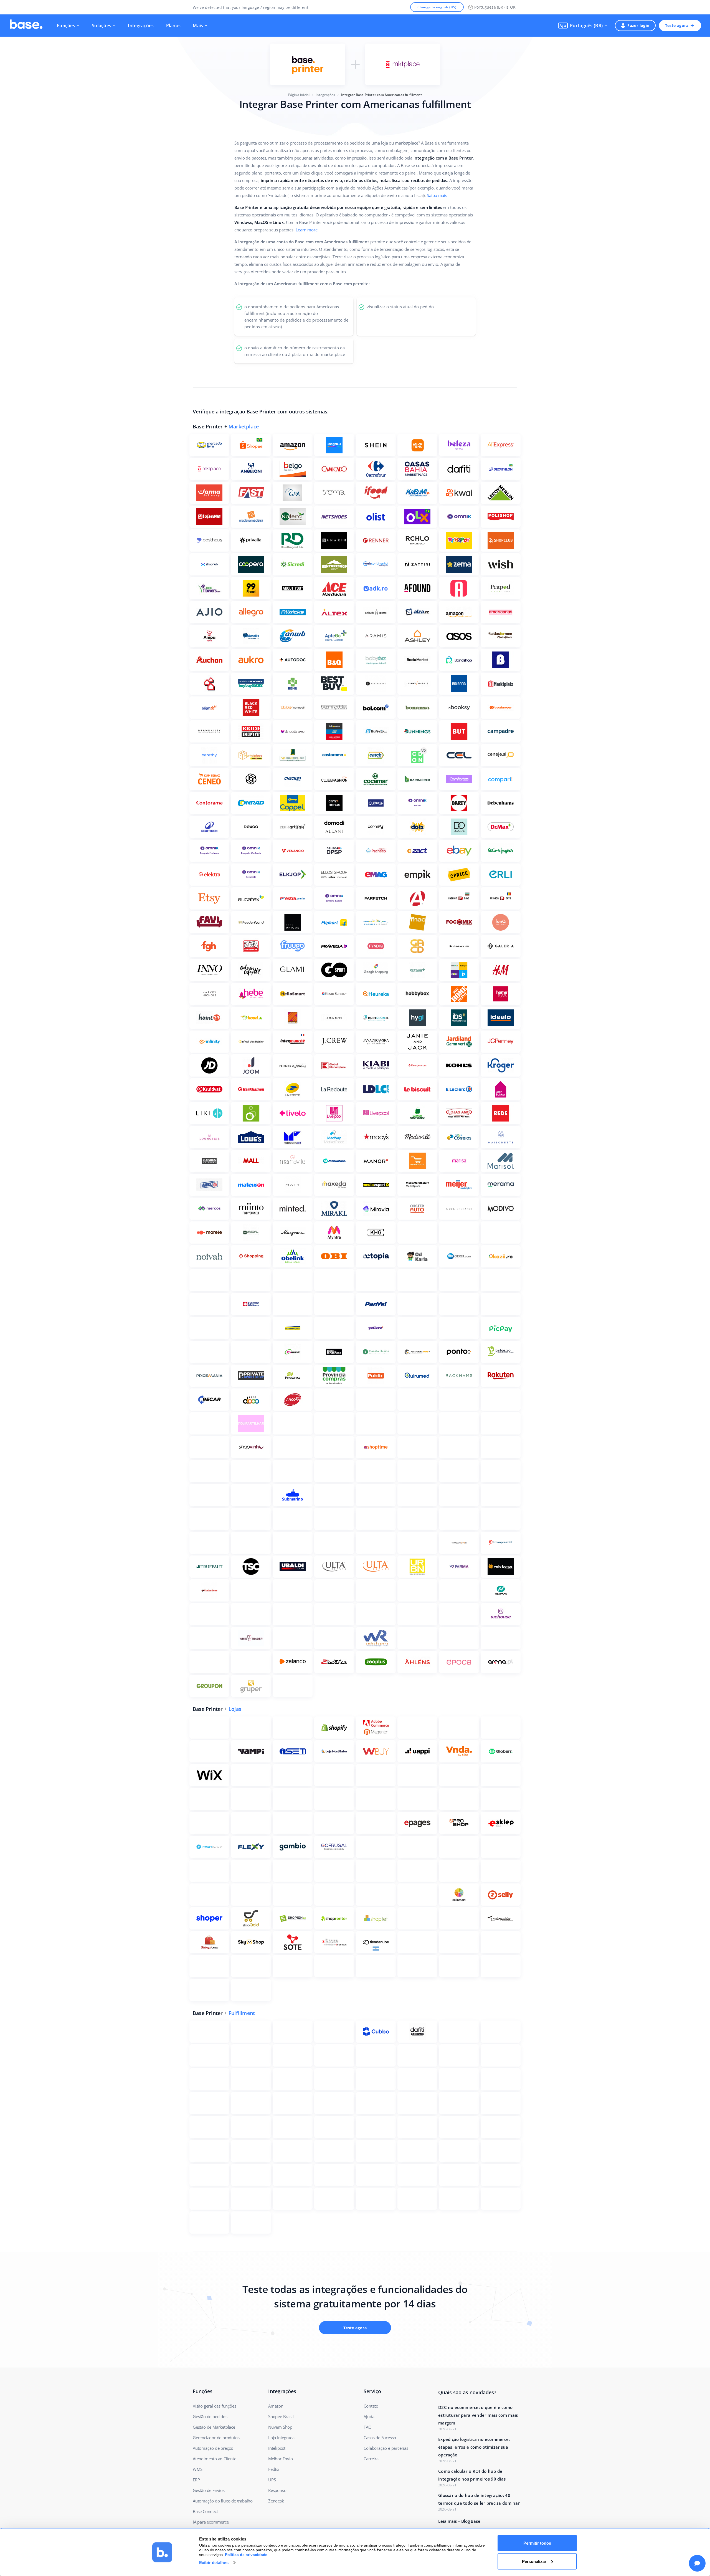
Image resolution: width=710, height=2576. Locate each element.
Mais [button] (198, 26)
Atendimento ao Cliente (215, 2459)
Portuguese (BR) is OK (495, 7)
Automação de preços (213, 2448)
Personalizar (534, 2561)
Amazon (276, 2406)
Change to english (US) (437, 7)
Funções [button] (66, 26)
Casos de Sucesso (380, 2438)
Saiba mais (437, 195)
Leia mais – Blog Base (459, 2521)
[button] (583, 26)
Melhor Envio (281, 2459)
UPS (272, 2480)
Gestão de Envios (209, 2490)
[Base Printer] (308, 64)
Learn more (307, 230)
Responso (277, 2490)
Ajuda (369, 2416)
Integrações (141, 26)
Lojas (235, 1709)
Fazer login (638, 25)
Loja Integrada (281, 2438)
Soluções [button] (102, 26)
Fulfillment (242, 2013)
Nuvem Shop (280, 2427)
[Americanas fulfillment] (403, 64)
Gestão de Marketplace (214, 2427)
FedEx (274, 2469)
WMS (197, 2469)
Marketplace (244, 426)
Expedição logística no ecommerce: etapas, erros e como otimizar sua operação (474, 2447)
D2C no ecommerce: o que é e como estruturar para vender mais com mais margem (478, 2415)
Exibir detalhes (214, 2563)
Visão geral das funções (214, 2406)
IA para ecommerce (211, 2522)
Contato (371, 2406)
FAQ (367, 2427)
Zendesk (276, 2501)
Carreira (371, 2459)
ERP (196, 2480)
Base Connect (205, 2511)
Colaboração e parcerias (386, 2448)
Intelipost (277, 2448)
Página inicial (299, 95)
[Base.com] (26, 26)
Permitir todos (537, 2543)
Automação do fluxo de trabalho (223, 2501)
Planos (173, 26)
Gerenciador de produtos (216, 2438)
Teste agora (677, 25)
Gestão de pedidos (210, 2416)
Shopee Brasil (281, 2416)
